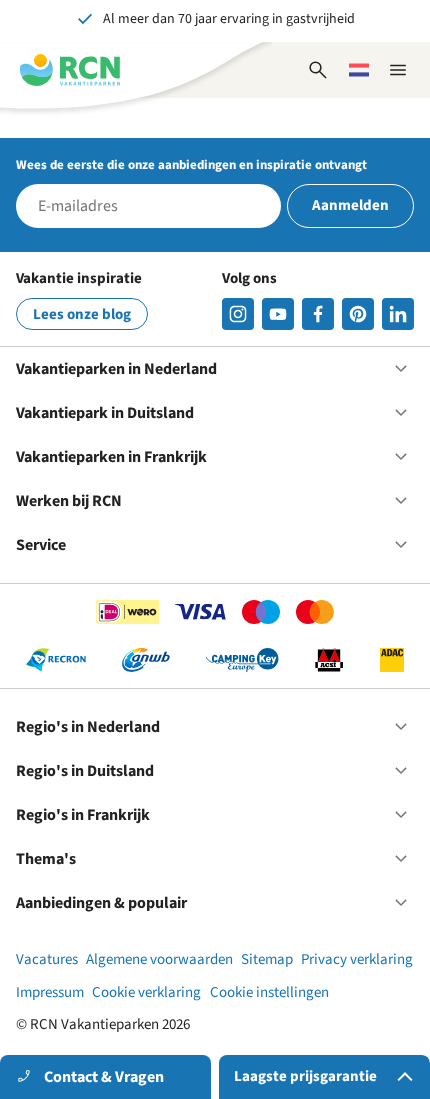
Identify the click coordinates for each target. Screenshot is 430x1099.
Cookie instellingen (269, 992)
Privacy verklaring (357, 959)
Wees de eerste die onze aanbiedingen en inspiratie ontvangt (191, 165)
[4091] (398, 314)
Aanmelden (350, 205)
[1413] (238, 314)
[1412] (278, 314)
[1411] (318, 314)
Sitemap (267, 959)
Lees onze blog (82, 314)
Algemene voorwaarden (159, 959)
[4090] (358, 314)
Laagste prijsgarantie (305, 1076)
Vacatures (47, 959)
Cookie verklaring (146, 992)
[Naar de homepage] (70, 70)
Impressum (50, 992)
